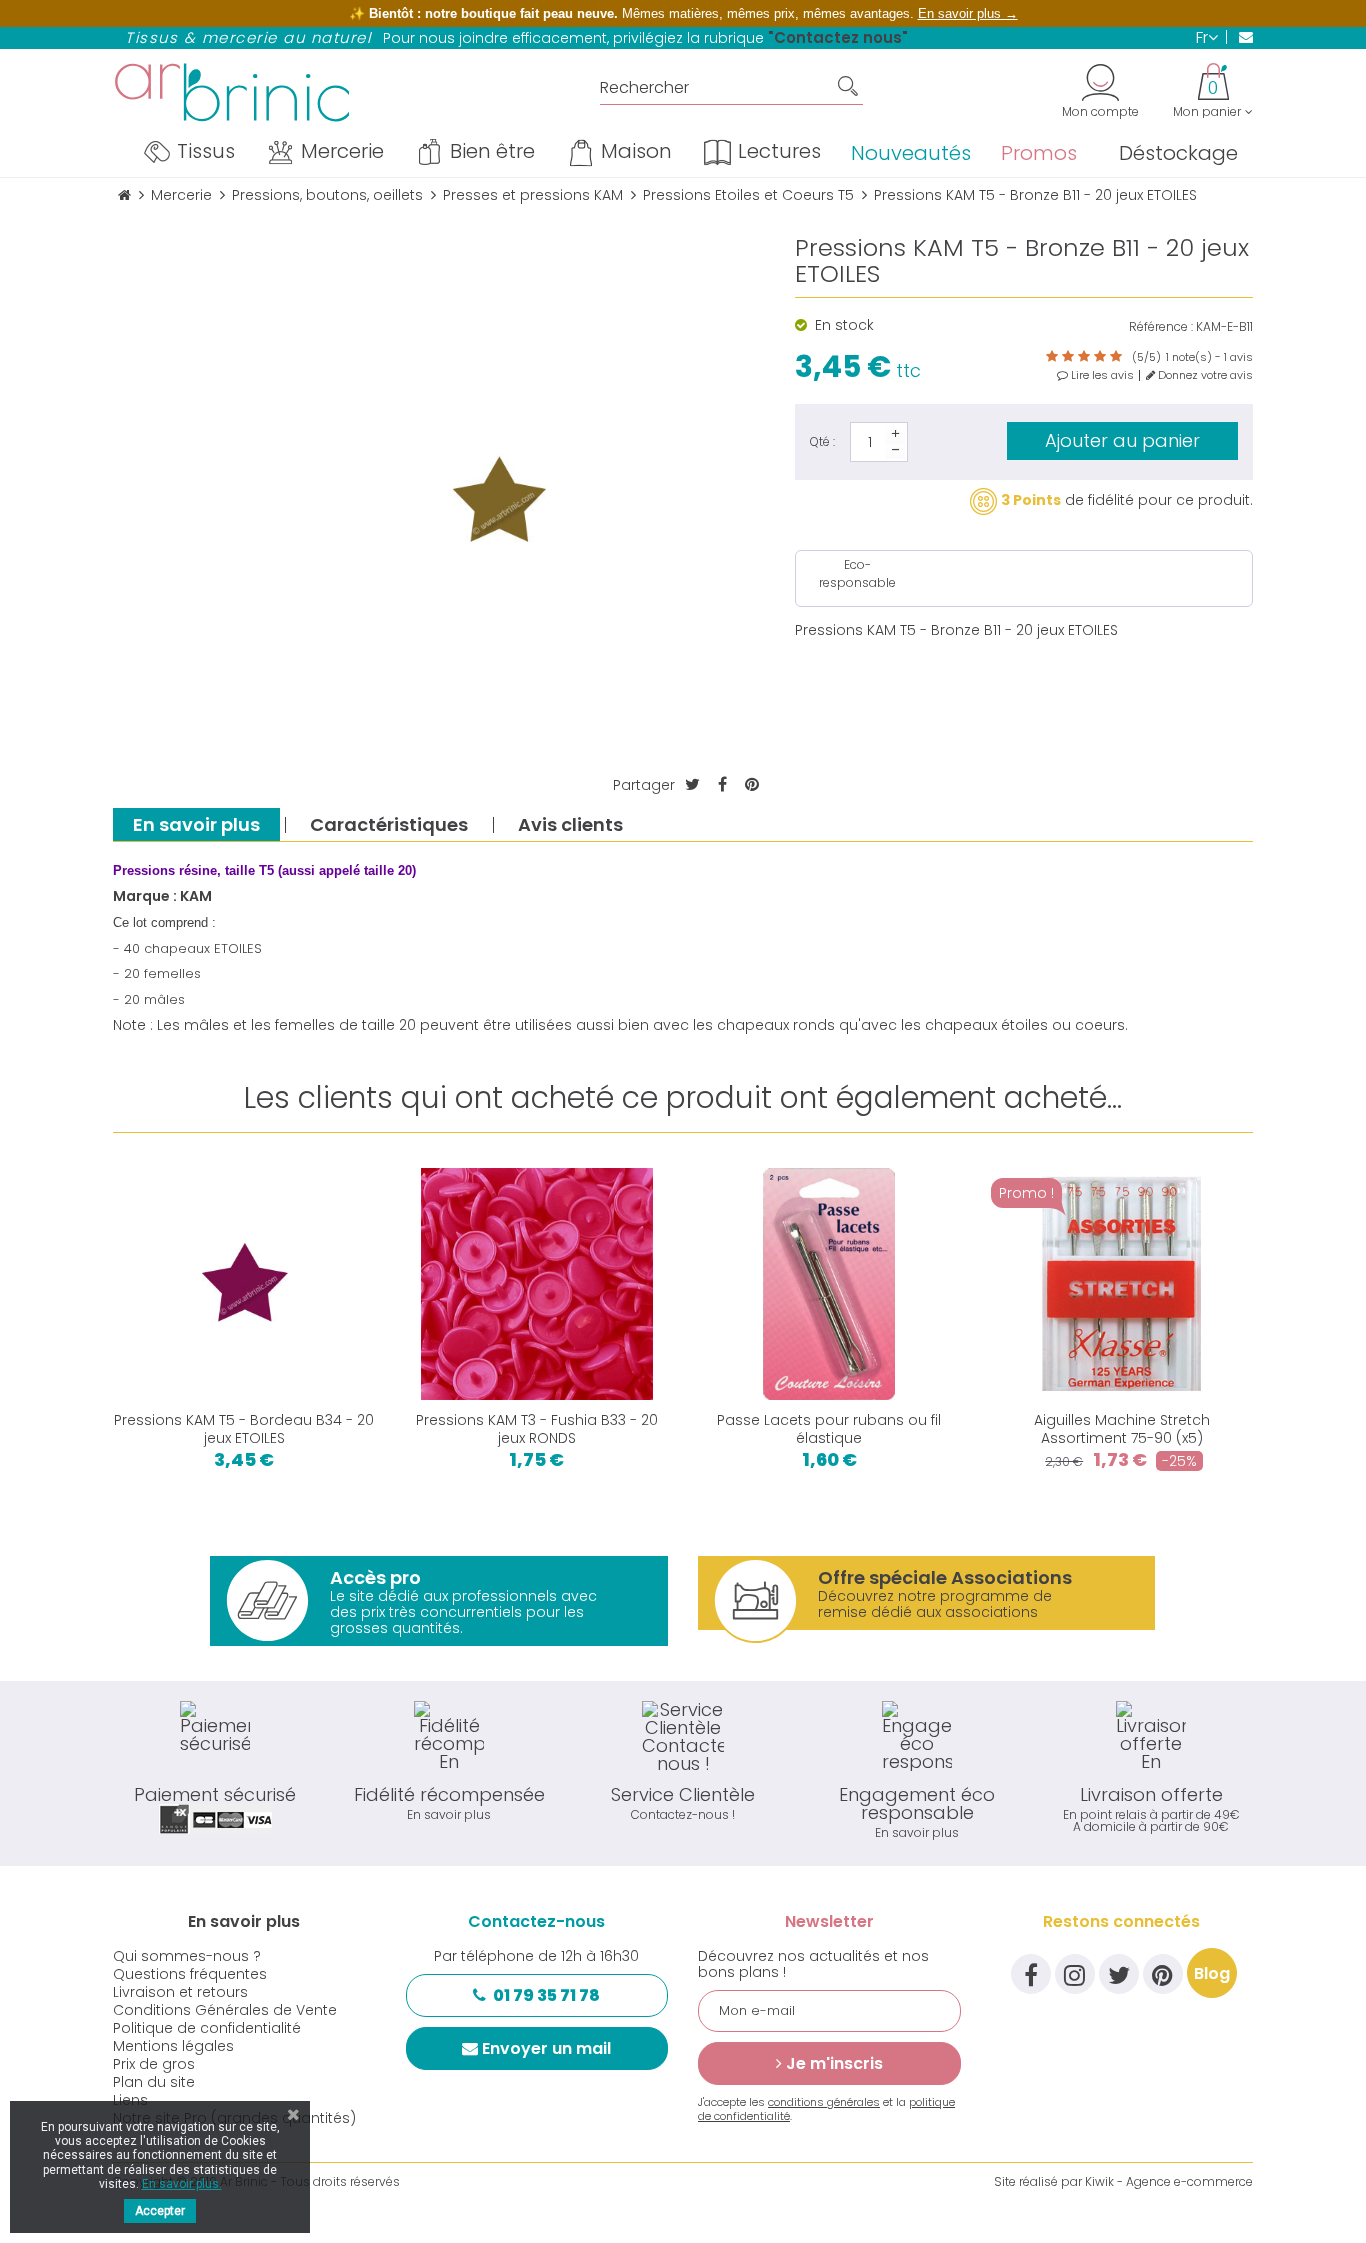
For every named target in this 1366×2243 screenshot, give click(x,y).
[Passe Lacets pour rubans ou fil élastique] (829, 1284)
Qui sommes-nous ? (187, 1956)
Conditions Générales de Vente (225, 2010)
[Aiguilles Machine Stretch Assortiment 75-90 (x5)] (1122, 1284)
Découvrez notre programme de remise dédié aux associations (945, 1593)
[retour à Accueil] (124, 195)
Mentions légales (173, 2046)
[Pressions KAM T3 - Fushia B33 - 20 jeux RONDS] (537, 1284)
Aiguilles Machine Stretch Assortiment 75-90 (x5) (1122, 1429)
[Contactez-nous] (1239, 37)
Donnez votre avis (1204, 375)
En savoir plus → (968, 13)
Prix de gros (154, 2064)
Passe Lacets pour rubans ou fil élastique (829, 1429)
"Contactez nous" (838, 37)
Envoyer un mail (546, 2048)
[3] (1084, 357)
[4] (1100, 357)
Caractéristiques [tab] (389, 824)
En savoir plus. (182, 2184)
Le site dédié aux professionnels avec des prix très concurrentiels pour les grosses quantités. (463, 1601)
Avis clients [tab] (570, 824)
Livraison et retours (180, 1992)
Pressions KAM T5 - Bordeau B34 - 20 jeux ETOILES (244, 1429)
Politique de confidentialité (207, 2028)
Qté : (822, 441)
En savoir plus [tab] (196, 824)
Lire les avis (1101, 375)
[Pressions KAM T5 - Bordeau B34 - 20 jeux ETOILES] (244, 1284)
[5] (1116, 357)
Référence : (1161, 327)
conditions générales (824, 2102)
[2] (1068, 357)
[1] (1052, 357)
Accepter (160, 2211)
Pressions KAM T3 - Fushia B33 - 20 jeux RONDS (537, 1429)
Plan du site (154, 2082)
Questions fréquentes (190, 1974)
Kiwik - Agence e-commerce (1169, 2181)
